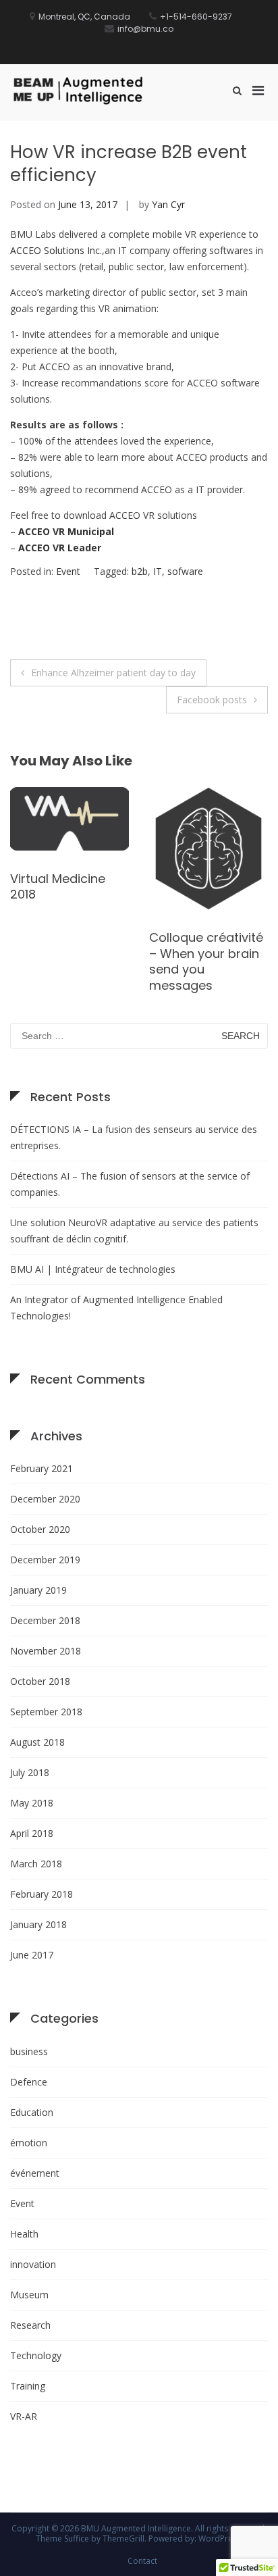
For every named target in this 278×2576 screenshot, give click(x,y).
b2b (140, 571)
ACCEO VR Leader (60, 548)
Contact (142, 2561)
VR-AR (24, 2416)
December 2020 (45, 1499)
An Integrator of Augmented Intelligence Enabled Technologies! (116, 1308)
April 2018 (32, 1833)
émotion (29, 2143)
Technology (36, 2355)
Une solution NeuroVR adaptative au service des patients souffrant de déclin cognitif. (134, 1231)
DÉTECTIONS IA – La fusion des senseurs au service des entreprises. (134, 1137)
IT (158, 571)
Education (32, 2112)
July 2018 (30, 1772)
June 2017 (32, 1955)
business (29, 2051)
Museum (29, 2295)
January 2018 (38, 1924)
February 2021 (41, 1468)
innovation (33, 2264)
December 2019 (45, 1560)
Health (24, 2234)
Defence (29, 2082)
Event (68, 571)
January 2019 (38, 1590)
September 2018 (46, 1712)
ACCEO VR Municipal (66, 531)
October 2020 (40, 1529)
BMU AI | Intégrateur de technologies (93, 1269)
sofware (185, 571)
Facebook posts (212, 700)
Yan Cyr (168, 204)
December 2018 (45, 1620)
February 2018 (41, 1894)
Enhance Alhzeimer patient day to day (113, 673)
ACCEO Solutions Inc (55, 250)
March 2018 (36, 1864)
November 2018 (46, 1651)
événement (35, 2173)
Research (30, 2325)
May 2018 (32, 1803)
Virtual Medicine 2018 (58, 886)
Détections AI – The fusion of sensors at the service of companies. (130, 1184)
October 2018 (40, 1681)
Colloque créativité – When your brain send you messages (206, 961)
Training (28, 2386)
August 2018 (37, 1742)
